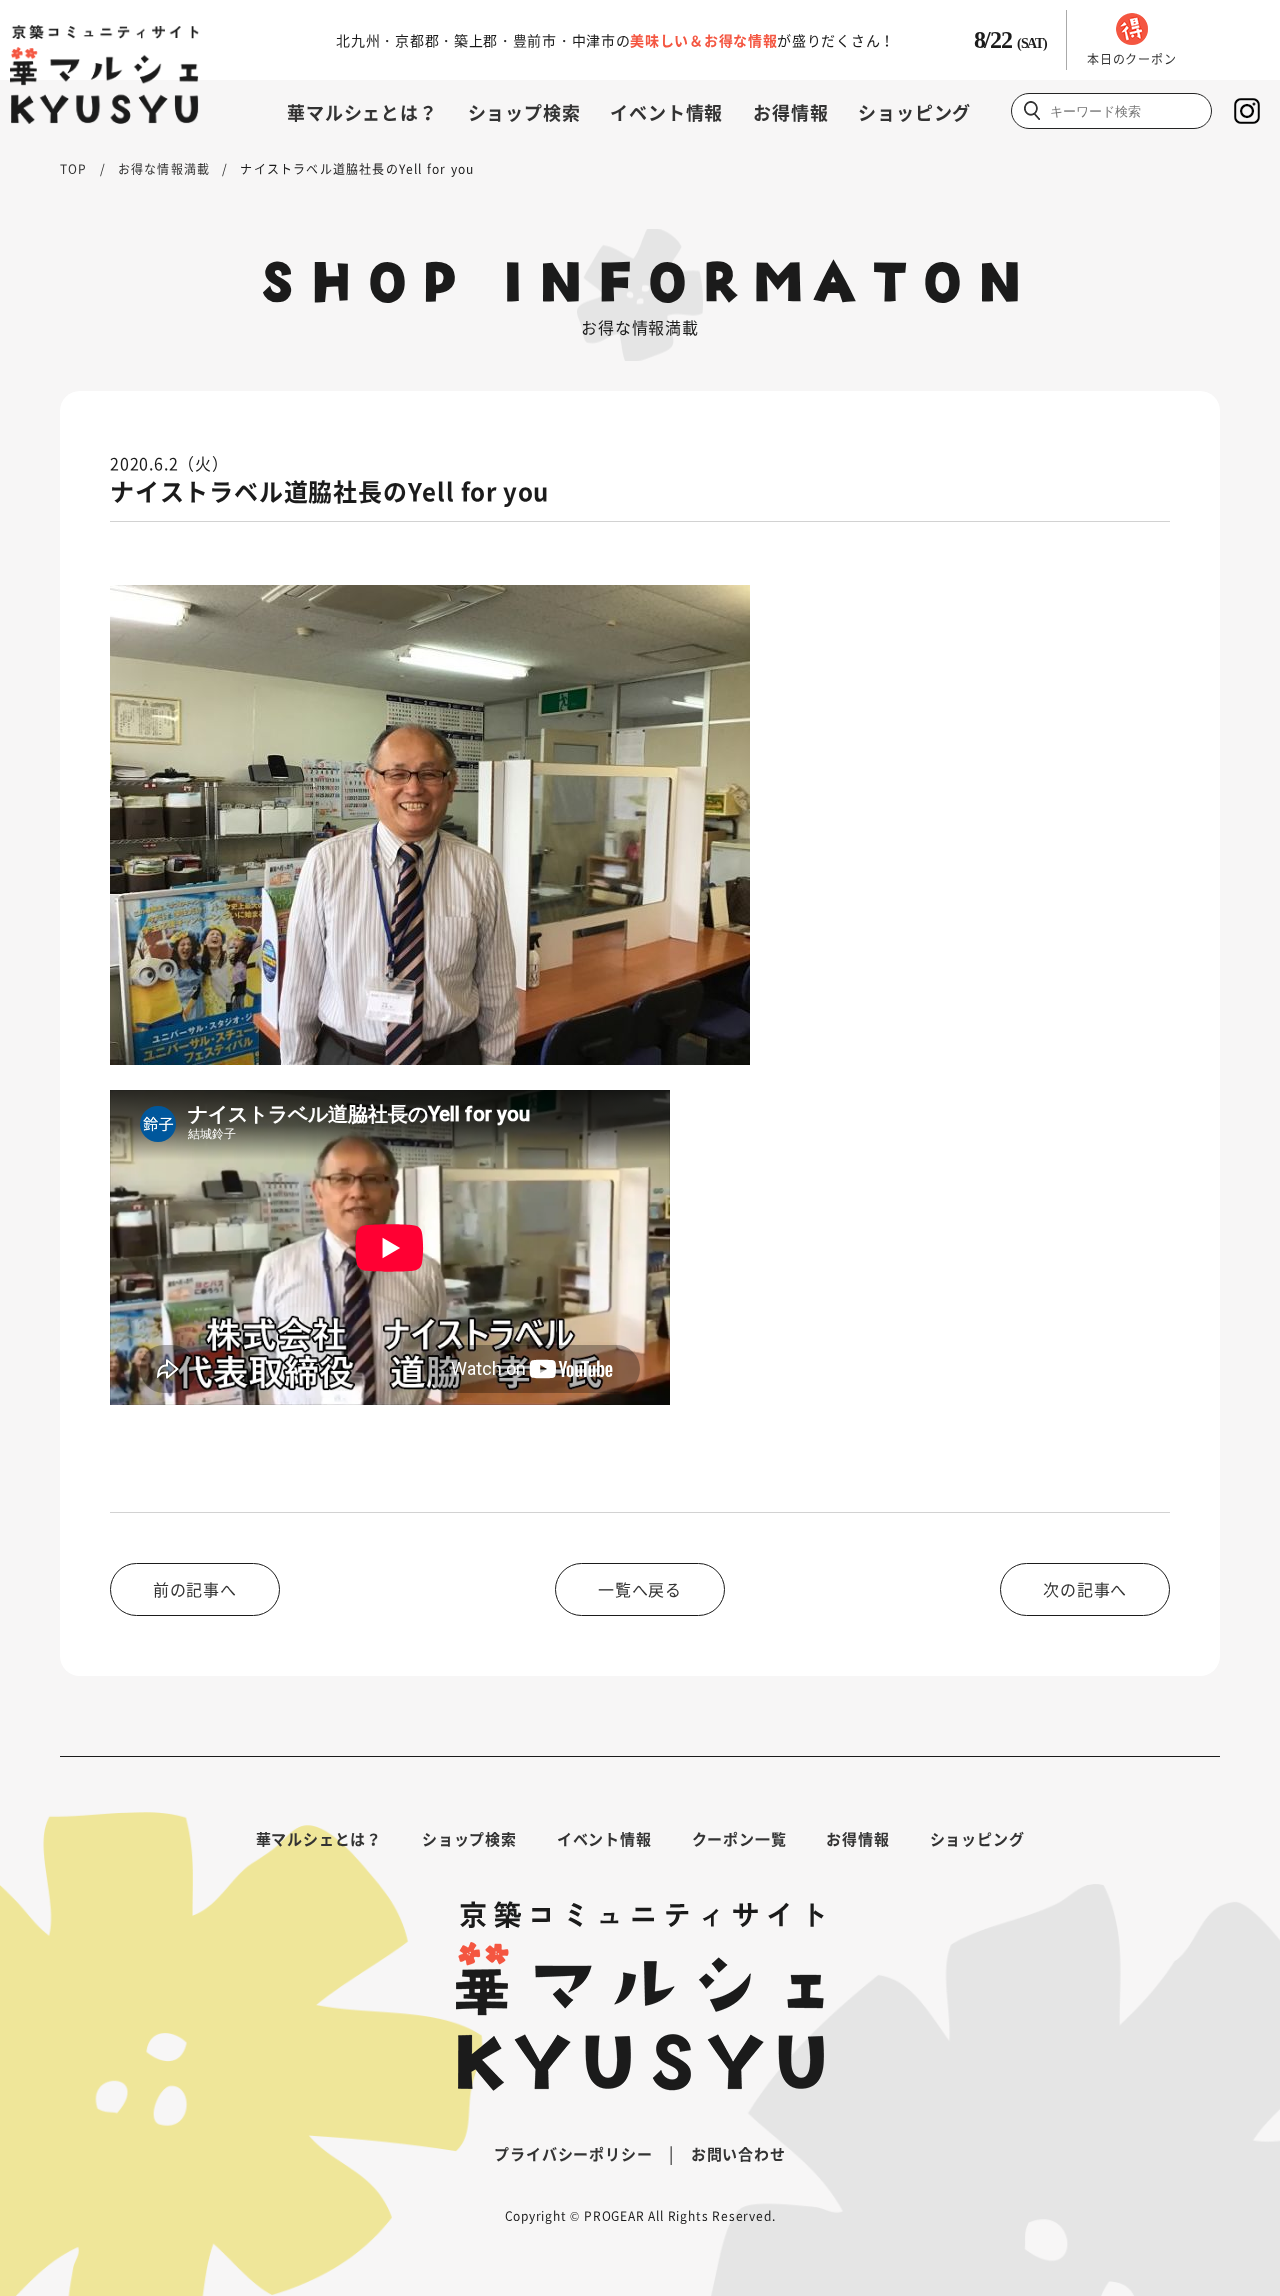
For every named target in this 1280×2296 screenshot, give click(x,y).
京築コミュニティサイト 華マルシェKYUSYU (104, 74)
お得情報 (790, 112)
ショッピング (914, 112)
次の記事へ (1085, 1589)
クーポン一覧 (739, 1839)
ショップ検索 (524, 112)
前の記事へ (195, 1589)
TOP (74, 169)
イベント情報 (666, 112)
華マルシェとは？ (362, 112)
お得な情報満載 (164, 169)
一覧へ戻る (640, 1589)
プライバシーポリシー (573, 2154)
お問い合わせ (738, 2154)
